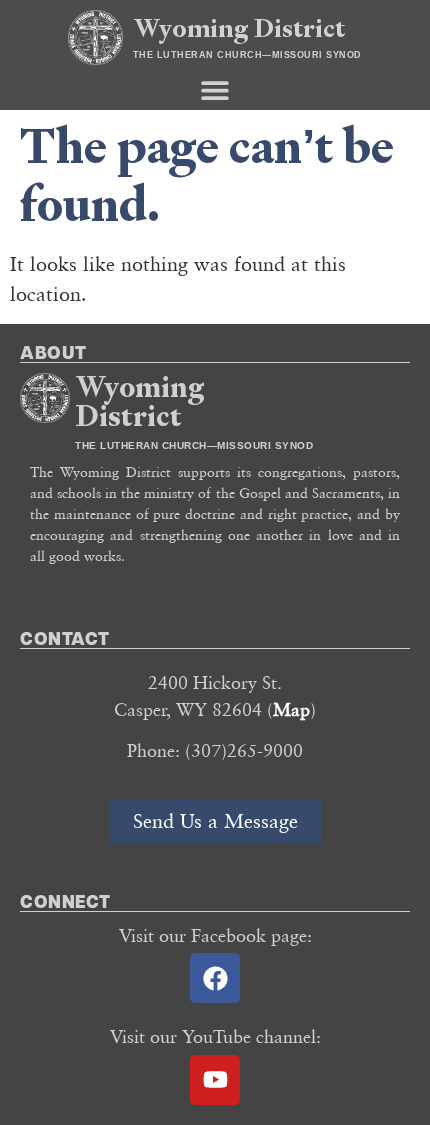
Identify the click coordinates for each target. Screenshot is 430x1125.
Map (291, 709)
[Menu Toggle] (215, 90)
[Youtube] (215, 1080)
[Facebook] (215, 978)
